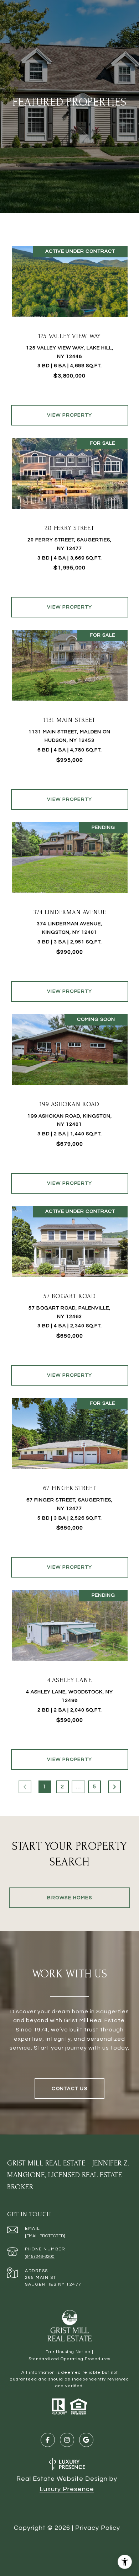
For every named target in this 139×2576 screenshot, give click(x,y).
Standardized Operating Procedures (69, 2359)
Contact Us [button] (69, 2089)
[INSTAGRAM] (67, 2440)
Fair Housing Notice (68, 2352)
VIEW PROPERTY (70, 415)
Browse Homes (69, 1898)
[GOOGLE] (86, 2440)
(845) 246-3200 (40, 2257)
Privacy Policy (98, 2528)
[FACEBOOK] (48, 2440)
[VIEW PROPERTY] (70, 409)
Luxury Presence (67, 2489)
